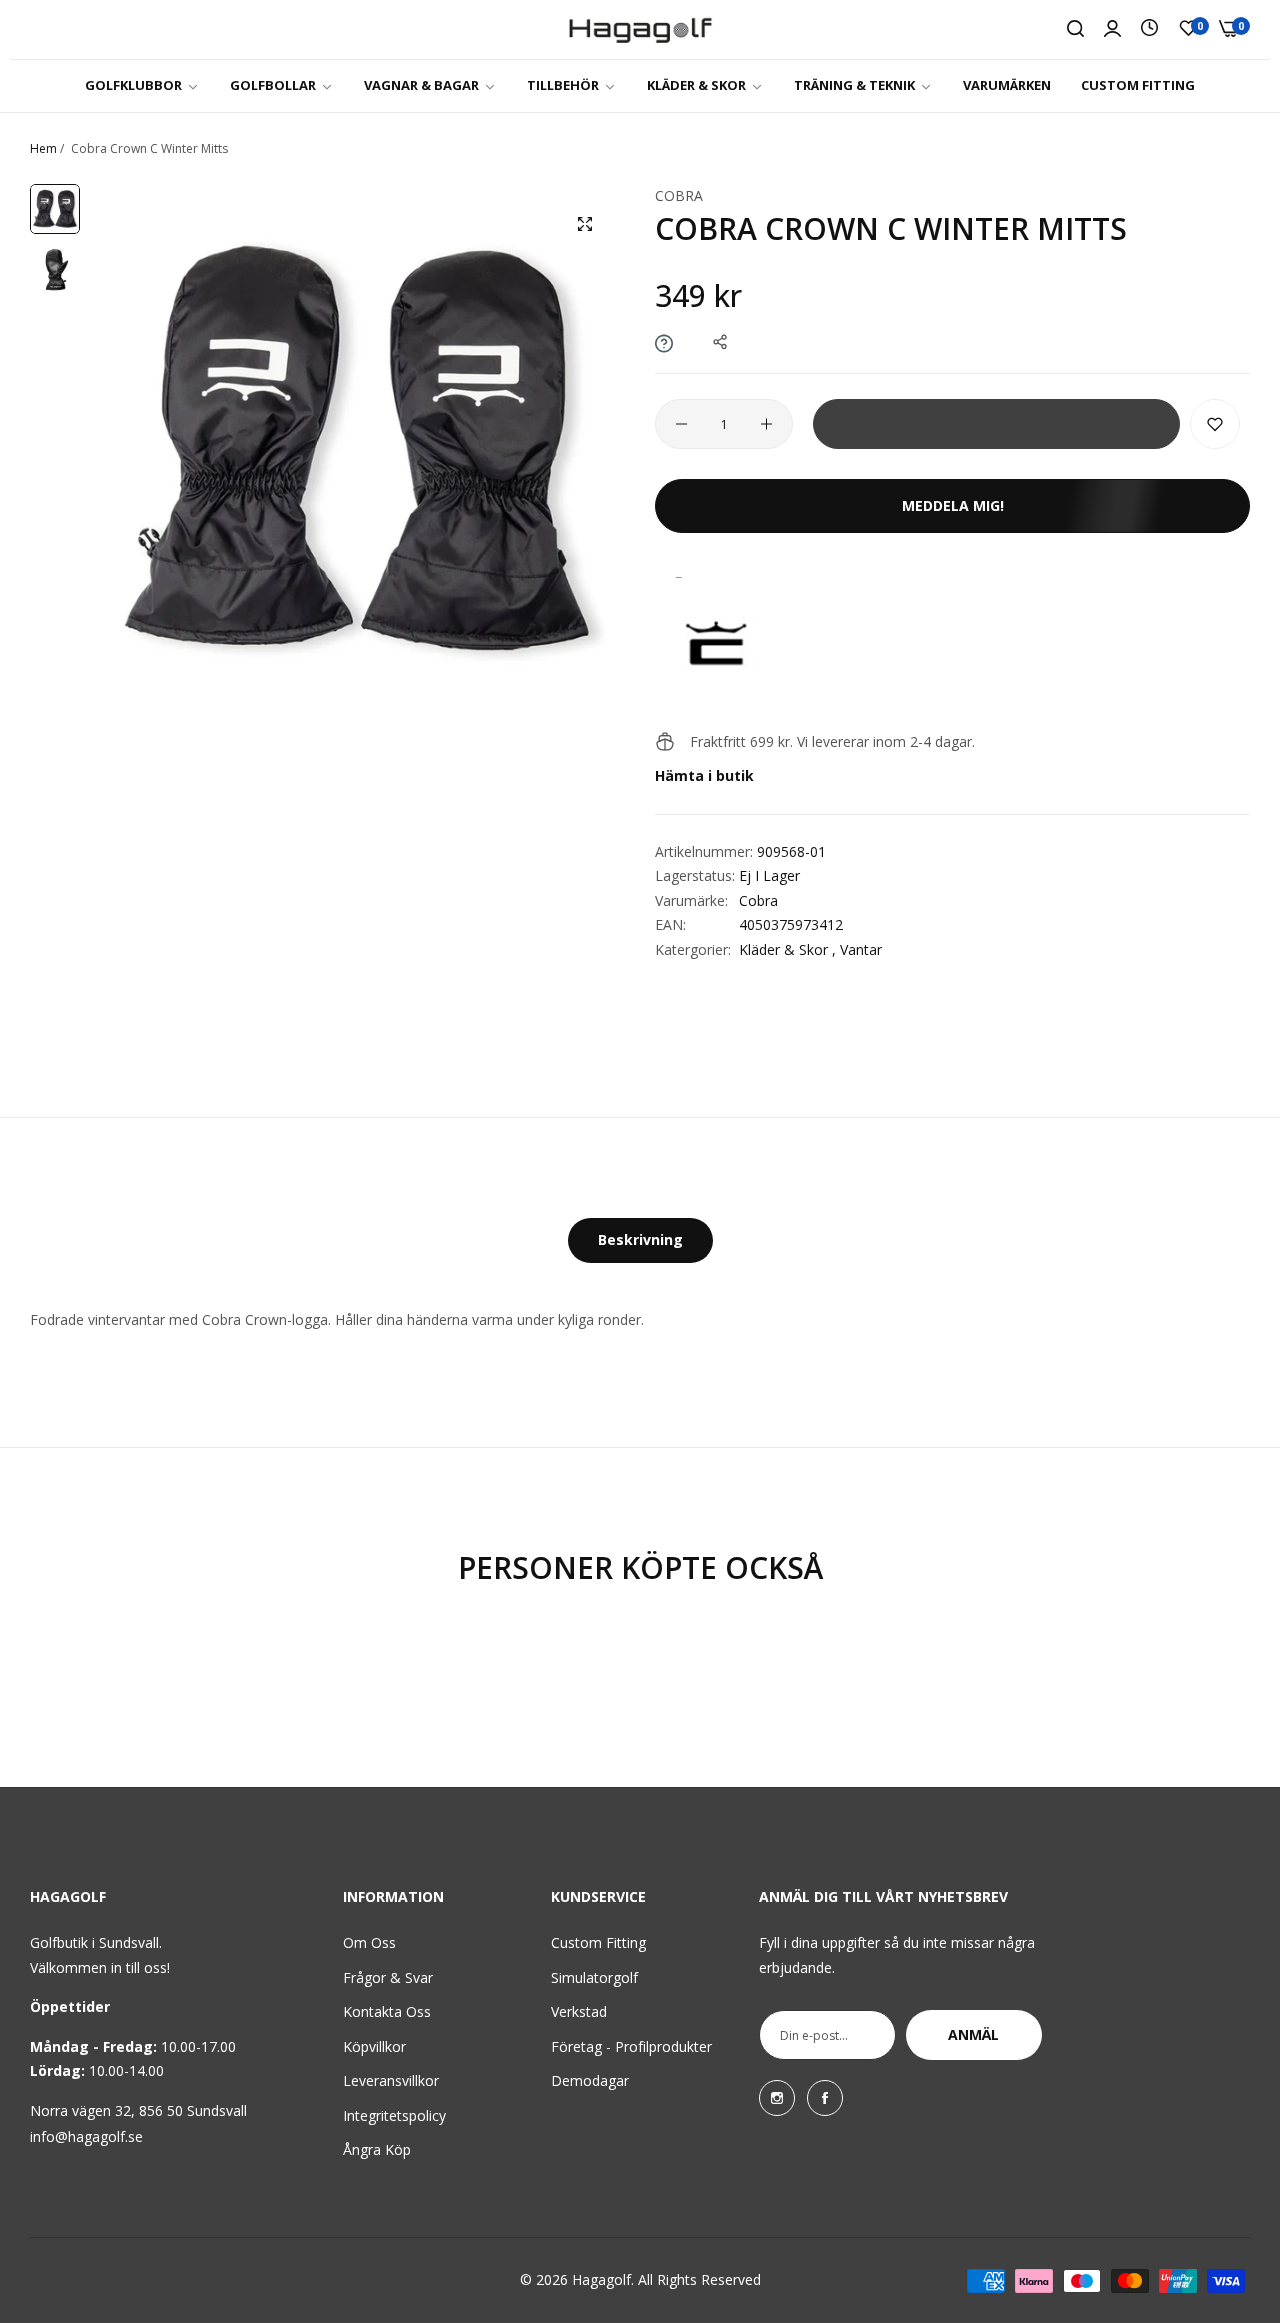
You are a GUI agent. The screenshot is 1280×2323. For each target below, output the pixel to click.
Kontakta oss (387, 2011)
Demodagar (590, 2080)
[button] (1215, 424)
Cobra (679, 195)
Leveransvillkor (391, 2080)
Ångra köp (377, 2149)
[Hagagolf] (640, 29)
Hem (43, 148)
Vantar (861, 949)
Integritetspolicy (394, 2115)
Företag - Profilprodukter (631, 2046)
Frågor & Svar (388, 1977)
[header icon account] (1112, 29)
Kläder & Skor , (787, 949)
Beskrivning (640, 1239)
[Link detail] (777, 2098)
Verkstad (579, 2011)
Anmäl (973, 2034)
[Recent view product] (1149, 28)
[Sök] (1075, 29)
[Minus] (681, 424)
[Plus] (766, 424)
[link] (142, 85)
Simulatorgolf (594, 1977)
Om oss (369, 1942)
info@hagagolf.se (86, 2136)
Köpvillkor (374, 2046)
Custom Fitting (598, 1942)
